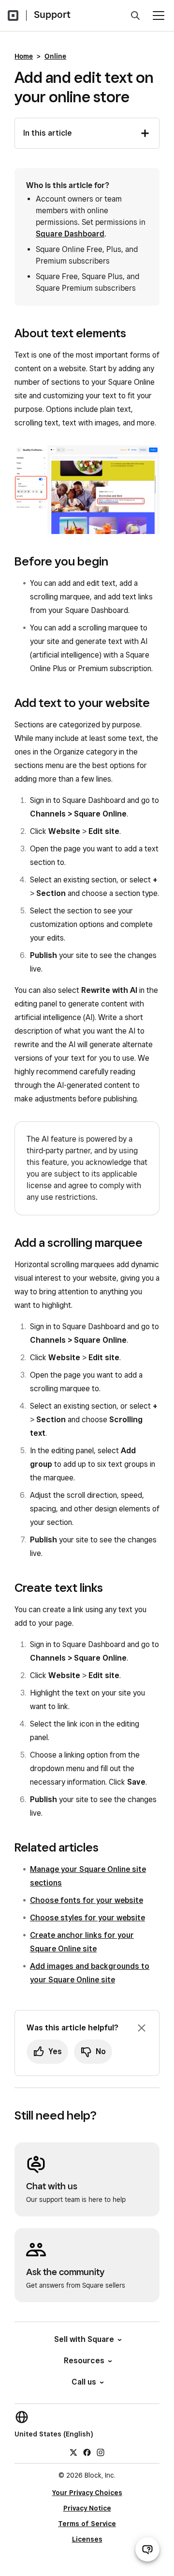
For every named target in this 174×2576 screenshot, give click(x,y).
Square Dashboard (70, 234)
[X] (73, 2451)
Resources (84, 2361)
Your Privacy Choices (87, 2493)
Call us (84, 2382)
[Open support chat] (147, 2549)
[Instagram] (101, 2451)
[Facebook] (87, 2451)
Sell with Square (84, 2339)
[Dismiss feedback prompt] (142, 2028)
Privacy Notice (87, 2508)
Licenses (87, 2539)
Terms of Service (87, 2524)
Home (24, 56)
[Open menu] (159, 16)
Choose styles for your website (87, 1918)
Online (55, 56)
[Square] (13, 16)
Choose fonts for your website (87, 1900)
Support (52, 15)
